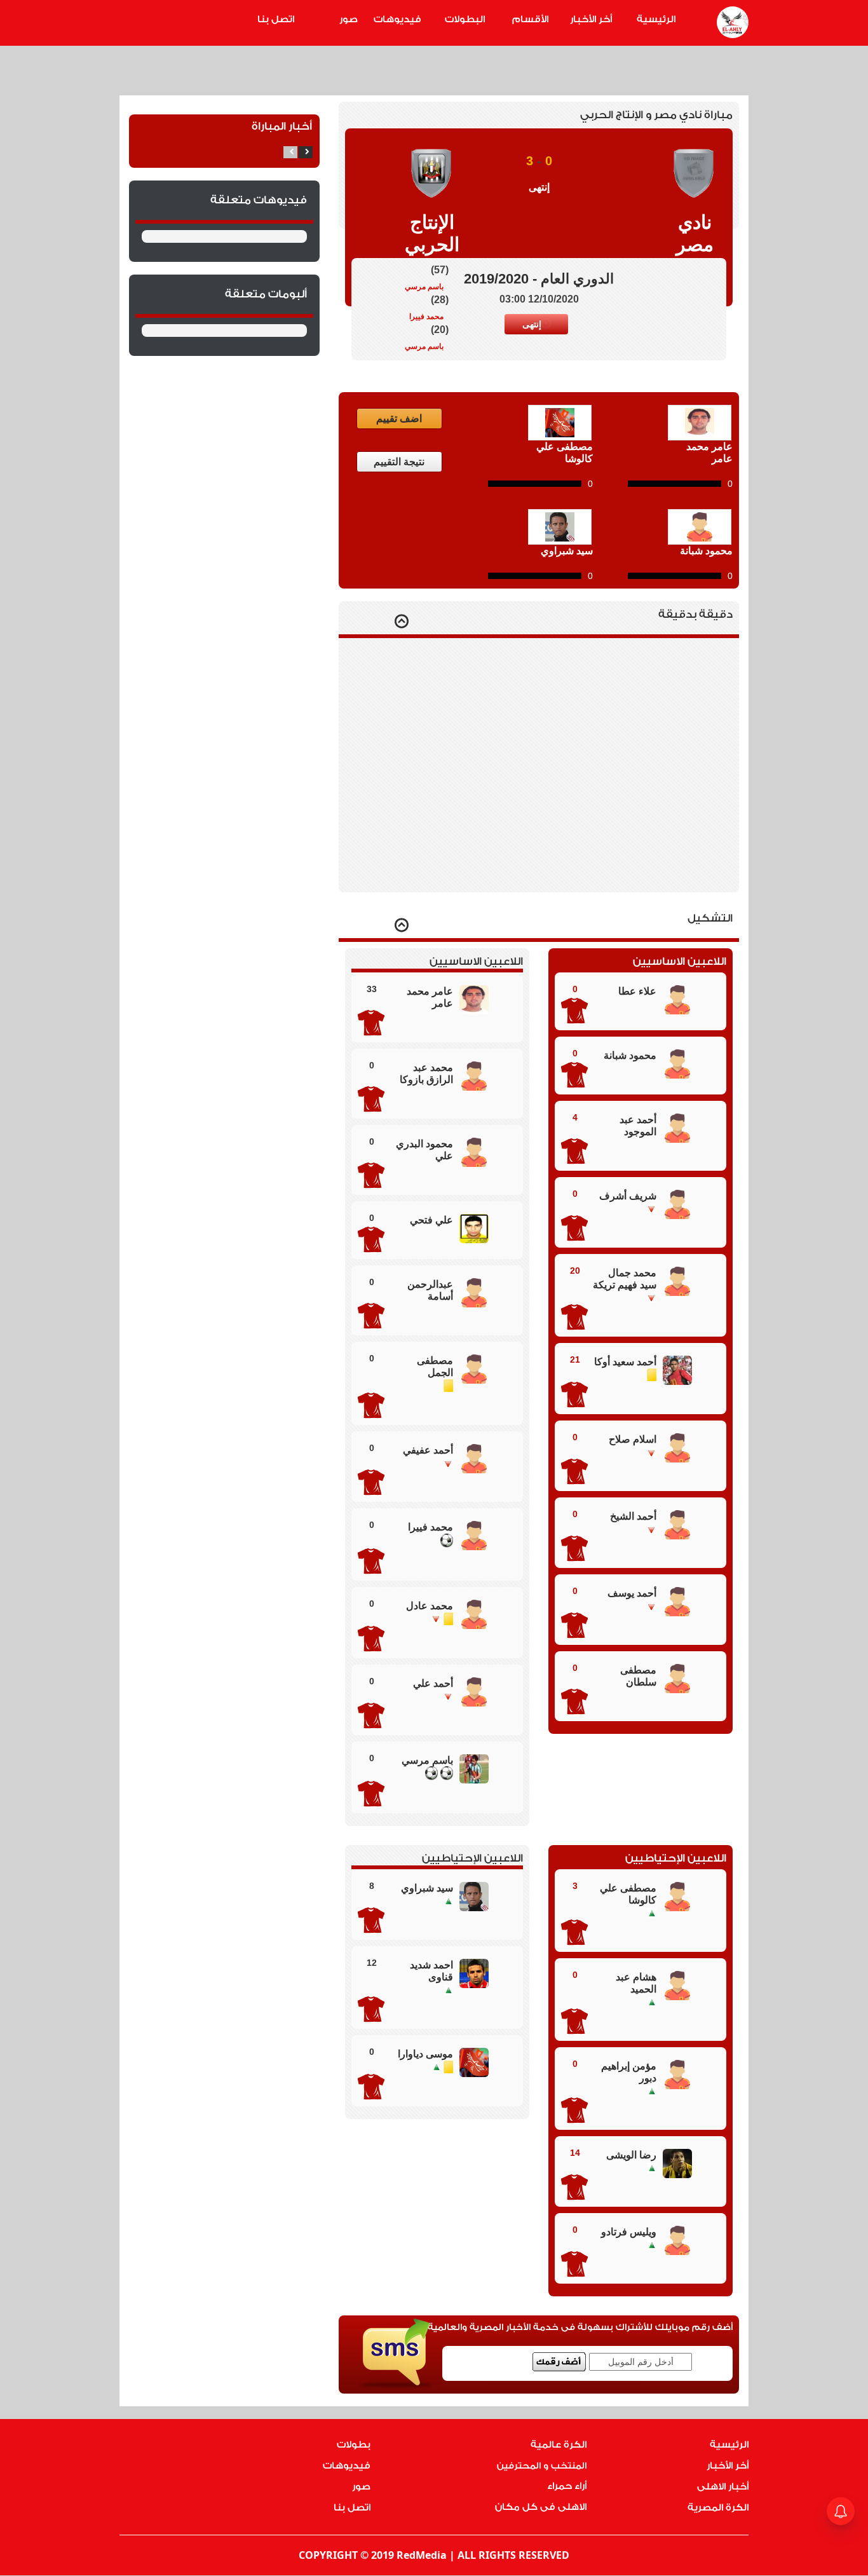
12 (372, 1963)
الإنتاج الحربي (432, 233)
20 (575, 1271)
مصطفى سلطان (638, 1676)
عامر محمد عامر (430, 997)
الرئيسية (656, 19)
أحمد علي (433, 1683)
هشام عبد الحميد (636, 1983)
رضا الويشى (631, 2155)
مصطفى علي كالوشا (628, 1894)
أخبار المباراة (282, 126)
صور (349, 19)
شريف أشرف (628, 1196)
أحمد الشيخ (633, 1516)
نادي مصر (695, 233)
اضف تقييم (399, 419)
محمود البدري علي (424, 1150)
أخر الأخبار (591, 19)
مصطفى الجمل (435, 1366)
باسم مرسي (424, 287)
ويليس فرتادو (629, 2232)
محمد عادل (430, 1606)
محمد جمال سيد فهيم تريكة (625, 1279)
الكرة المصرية (718, 2508)
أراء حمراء (567, 2486)
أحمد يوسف (632, 1593)
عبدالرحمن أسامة (430, 1290)
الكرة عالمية (559, 2445)
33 (372, 989)
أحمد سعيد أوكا (625, 1362)
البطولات (465, 19)
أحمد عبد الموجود (638, 1126)
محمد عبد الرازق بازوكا (426, 1073)
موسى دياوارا (425, 2054)
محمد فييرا (426, 317)
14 (575, 2153)
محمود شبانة (630, 1055)
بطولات (354, 2445)
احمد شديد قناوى (431, 1971)
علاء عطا (637, 991)
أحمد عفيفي (428, 1450)
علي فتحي (431, 1220)
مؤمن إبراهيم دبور (629, 2072)
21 (575, 1360)
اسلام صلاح (633, 1439)
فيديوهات (397, 19)
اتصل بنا (276, 19)
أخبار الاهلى (723, 2487)
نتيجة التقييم (399, 462)
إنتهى (532, 324)
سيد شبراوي (427, 1888)
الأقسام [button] (530, 19)
